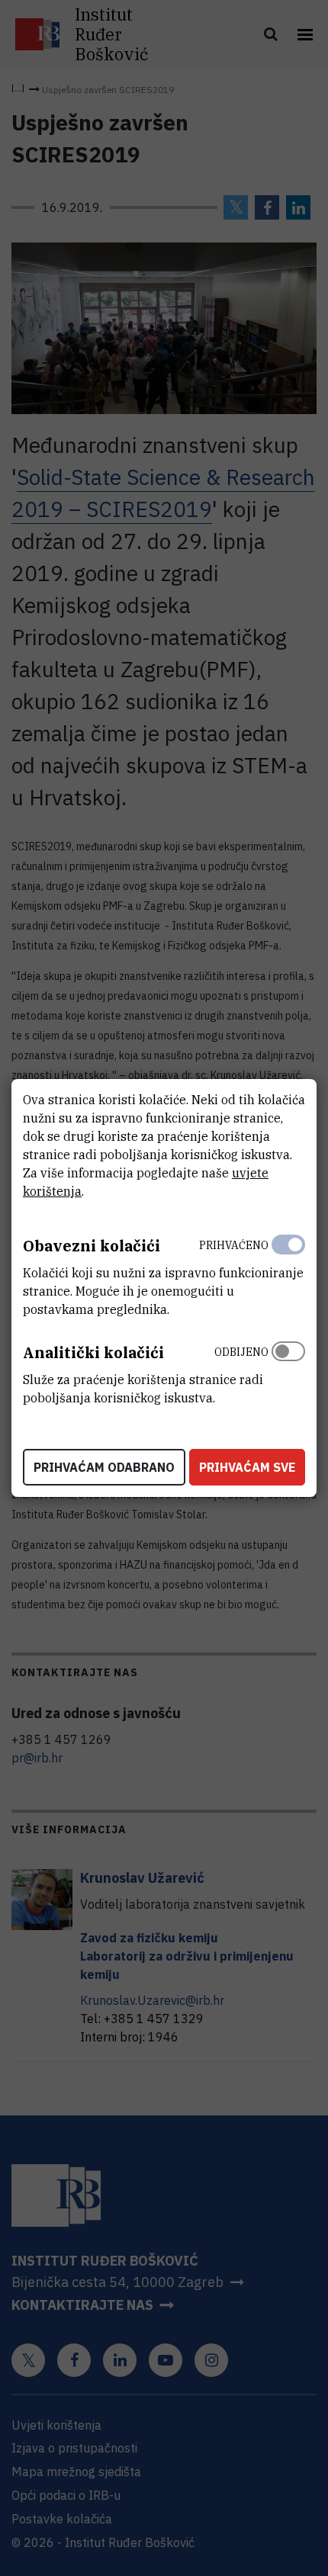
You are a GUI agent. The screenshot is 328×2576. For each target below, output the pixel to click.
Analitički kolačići (93, 1352)
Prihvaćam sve (247, 1467)
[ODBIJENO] (288, 1371)
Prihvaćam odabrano (104, 1467)
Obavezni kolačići (92, 1246)
